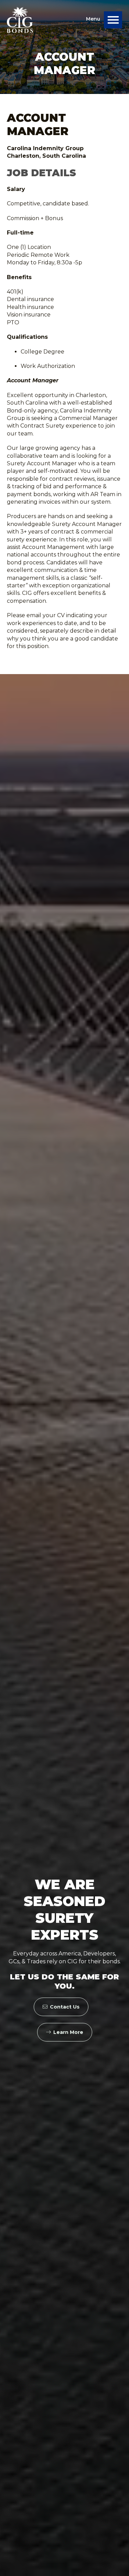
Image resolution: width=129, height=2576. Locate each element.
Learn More (68, 2032)
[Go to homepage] (20, 20)
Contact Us (65, 2007)
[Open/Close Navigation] (113, 20)
